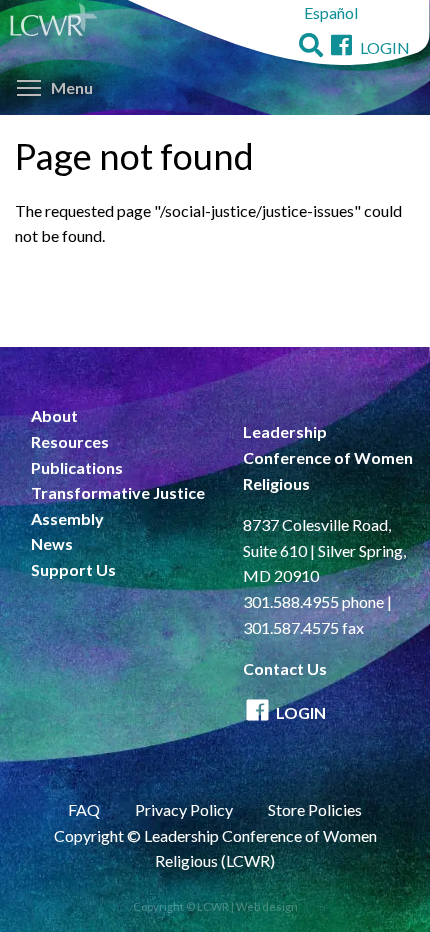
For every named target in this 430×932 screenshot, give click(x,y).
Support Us (73, 569)
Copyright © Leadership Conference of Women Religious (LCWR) (215, 848)
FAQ (84, 809)
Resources (70, 441)
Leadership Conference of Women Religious (328, 457)
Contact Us (285, 668)
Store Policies (315, 809)
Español (331, 12)
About (54, 415)
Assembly (67, 518)
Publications (77, 467)
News (52, 543)
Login (385, 47)
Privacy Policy (184, 809)
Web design (267, 906)
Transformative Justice (118, 492)
